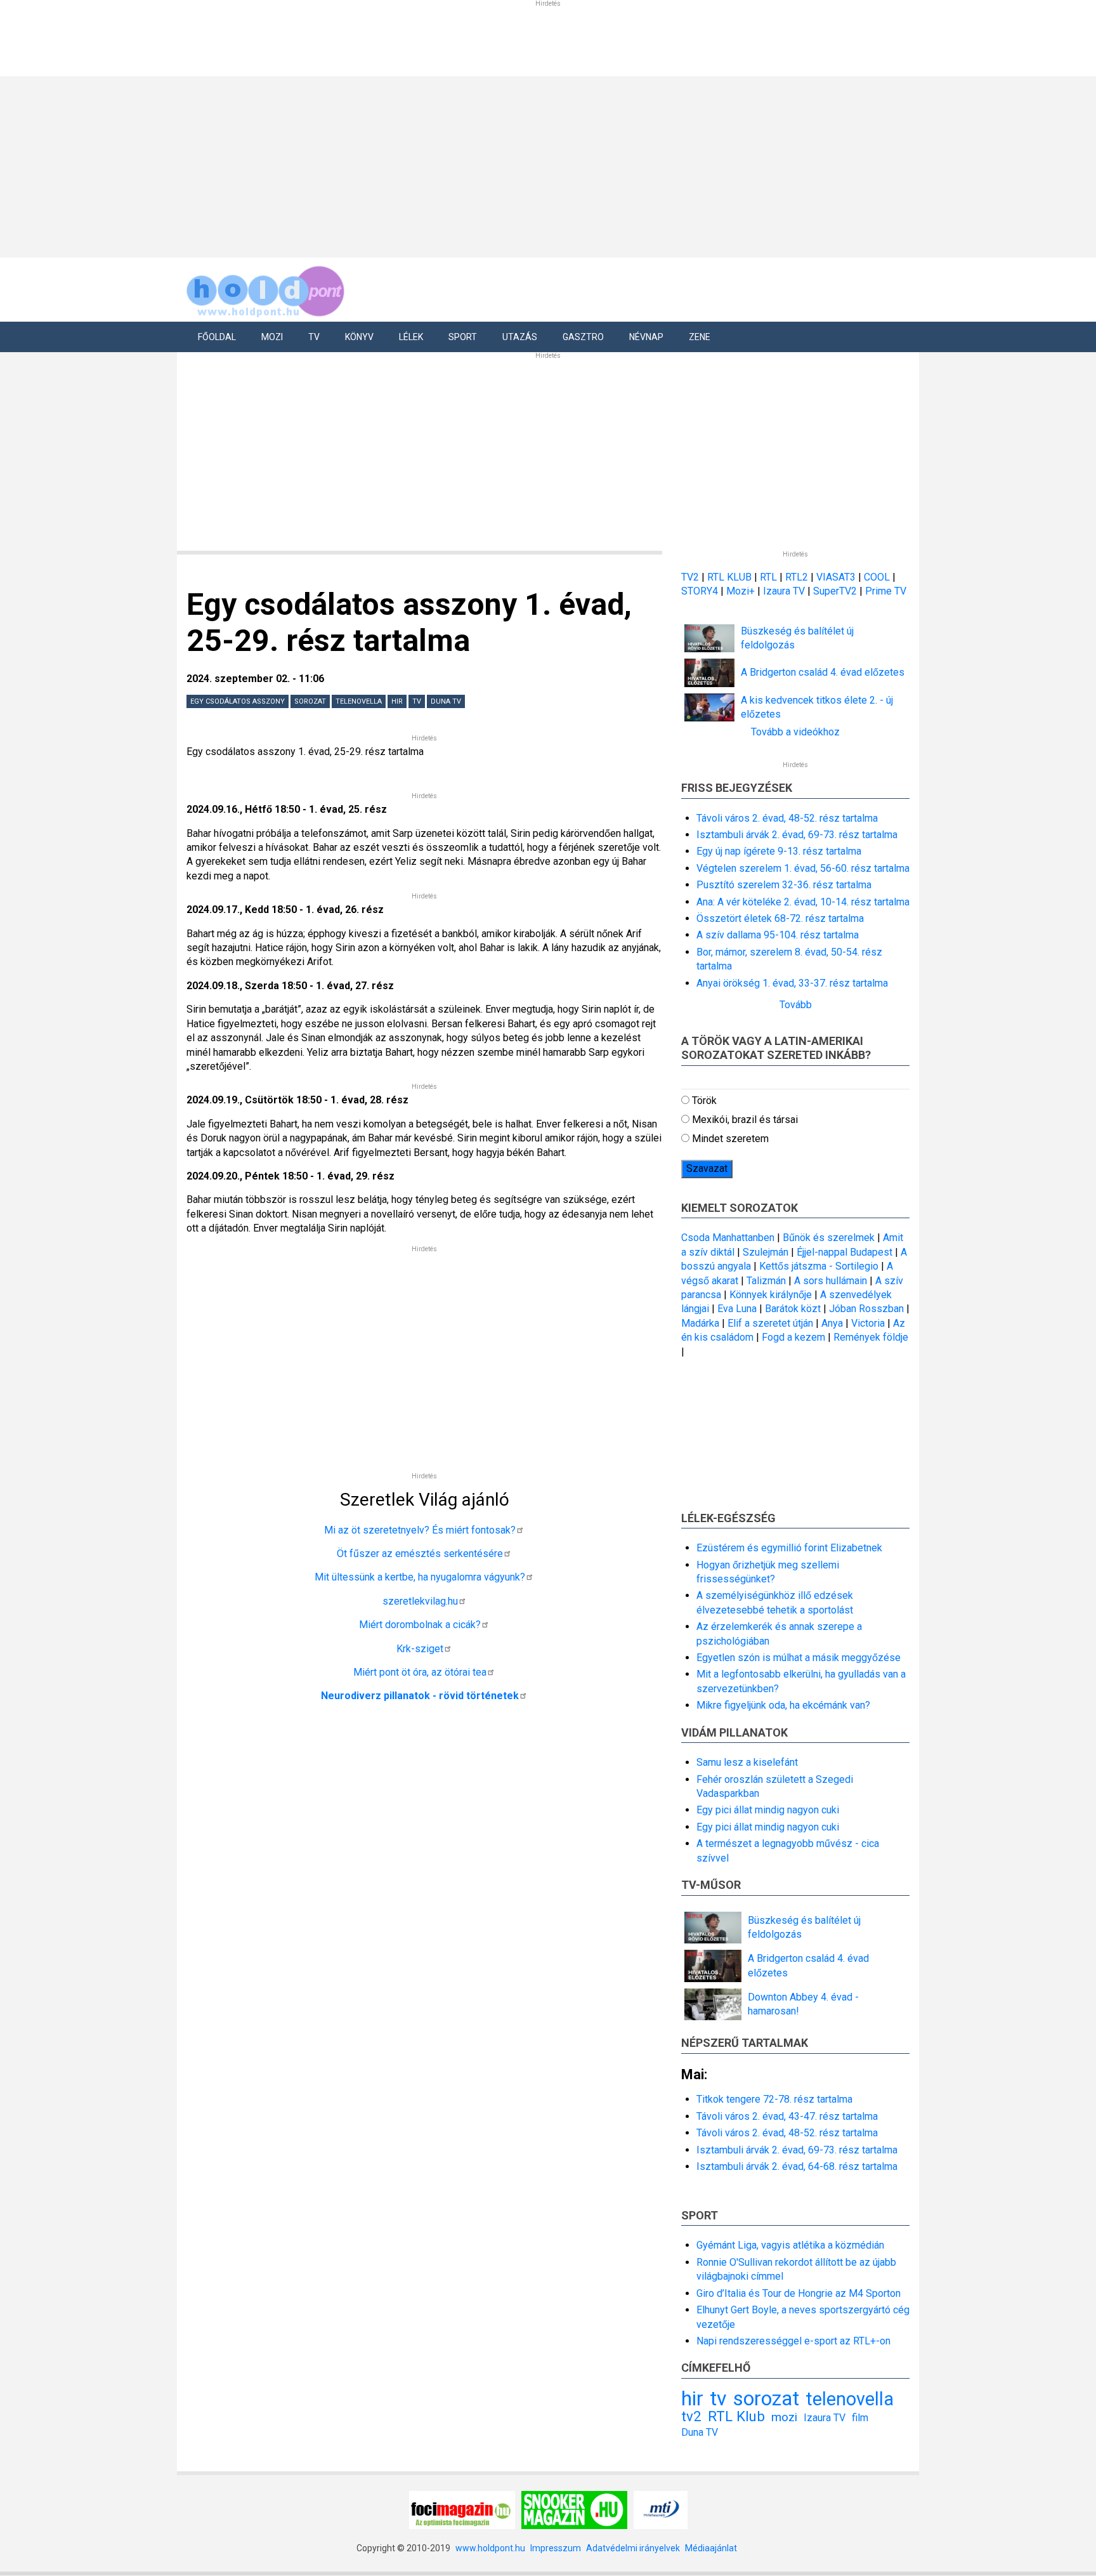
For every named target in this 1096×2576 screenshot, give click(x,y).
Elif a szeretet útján (770, 1323)
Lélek (411, 337)
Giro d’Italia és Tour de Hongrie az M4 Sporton (799, 2293)
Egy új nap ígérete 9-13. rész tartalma (779, 851)
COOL (877, 577)
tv (417, 701)
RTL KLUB (729, 577)
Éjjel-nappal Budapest (845, 1252)
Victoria (868, 1323)
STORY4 (701, 591)
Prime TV (886, 591)
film (860, 2418)
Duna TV (446, 701)
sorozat (310, 701)
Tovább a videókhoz (795, 732)
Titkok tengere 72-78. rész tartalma (774, 2099)
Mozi (272, 337)
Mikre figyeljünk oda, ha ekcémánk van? (783, 1705)
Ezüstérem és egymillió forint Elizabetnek (789, 1548)
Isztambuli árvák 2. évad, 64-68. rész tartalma (797, 2166)
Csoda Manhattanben (728, 1238)
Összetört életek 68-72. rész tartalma (780, 918)
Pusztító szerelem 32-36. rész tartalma (784, 885)
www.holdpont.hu (490, 2548)
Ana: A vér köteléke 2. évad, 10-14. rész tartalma (803, 902)
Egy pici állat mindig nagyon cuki (768, 1810)
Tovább (796, 1005)
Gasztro (583, 337)
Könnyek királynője (771, 1295)
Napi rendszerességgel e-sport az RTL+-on (793, 2341)
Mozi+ (742, 591)
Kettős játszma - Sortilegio (819, 1266)
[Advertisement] (544, 165)
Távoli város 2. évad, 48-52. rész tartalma (787, 818)
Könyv (359, 337)
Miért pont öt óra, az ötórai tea (420, 1672)
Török (704, 1101)
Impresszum (556, 2548)
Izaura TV (785, 591)
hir (397, 701)
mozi (784, 2417)
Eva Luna (737, 1309)
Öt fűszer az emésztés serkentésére (420, 1554)
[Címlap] (266, 289)
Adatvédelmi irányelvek (633, 2548)
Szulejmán (766, 1252)
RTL (768, 577)
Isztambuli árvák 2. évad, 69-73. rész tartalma (797, 835)
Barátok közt (793, 1309)
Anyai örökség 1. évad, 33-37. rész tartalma (792, 983)
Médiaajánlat (711, 2548)
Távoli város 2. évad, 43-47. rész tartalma (787, 2116)
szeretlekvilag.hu (420, 1601)
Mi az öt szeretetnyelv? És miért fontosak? (420, 1530)
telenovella (359, 701)
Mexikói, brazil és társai (745, 1120)
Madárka (700, 1323)
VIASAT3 (836, 577)
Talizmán (766, 1281)
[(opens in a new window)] (462, 2509)
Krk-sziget (420, 1649)
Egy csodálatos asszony (238, 701)
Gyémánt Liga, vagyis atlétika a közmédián (790, 2245)
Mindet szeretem (730, 1139)
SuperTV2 (836, 591)
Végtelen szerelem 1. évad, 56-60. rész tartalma (803, 868)
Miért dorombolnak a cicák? (420, 1625)
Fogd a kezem (793, 1337)
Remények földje (871, 1337)
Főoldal (217, 337)
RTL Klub (736, 2416)
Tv (314, 337)
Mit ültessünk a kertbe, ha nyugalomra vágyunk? (420, 1577)
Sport (463, 337)
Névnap (646, 337)
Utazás (520, 337)
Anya (832, 1323)
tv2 (691, 2416)
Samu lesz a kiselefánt (747, 1762)
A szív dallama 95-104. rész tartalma (778, 935)
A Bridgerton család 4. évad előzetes (823, 672)
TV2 (690, 577)
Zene (700, 337)
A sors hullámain (831, 1281)
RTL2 (797, 577)
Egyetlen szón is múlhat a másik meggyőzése (799, 1658)
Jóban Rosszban (866, 1309)
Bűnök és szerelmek (829, 1238)
